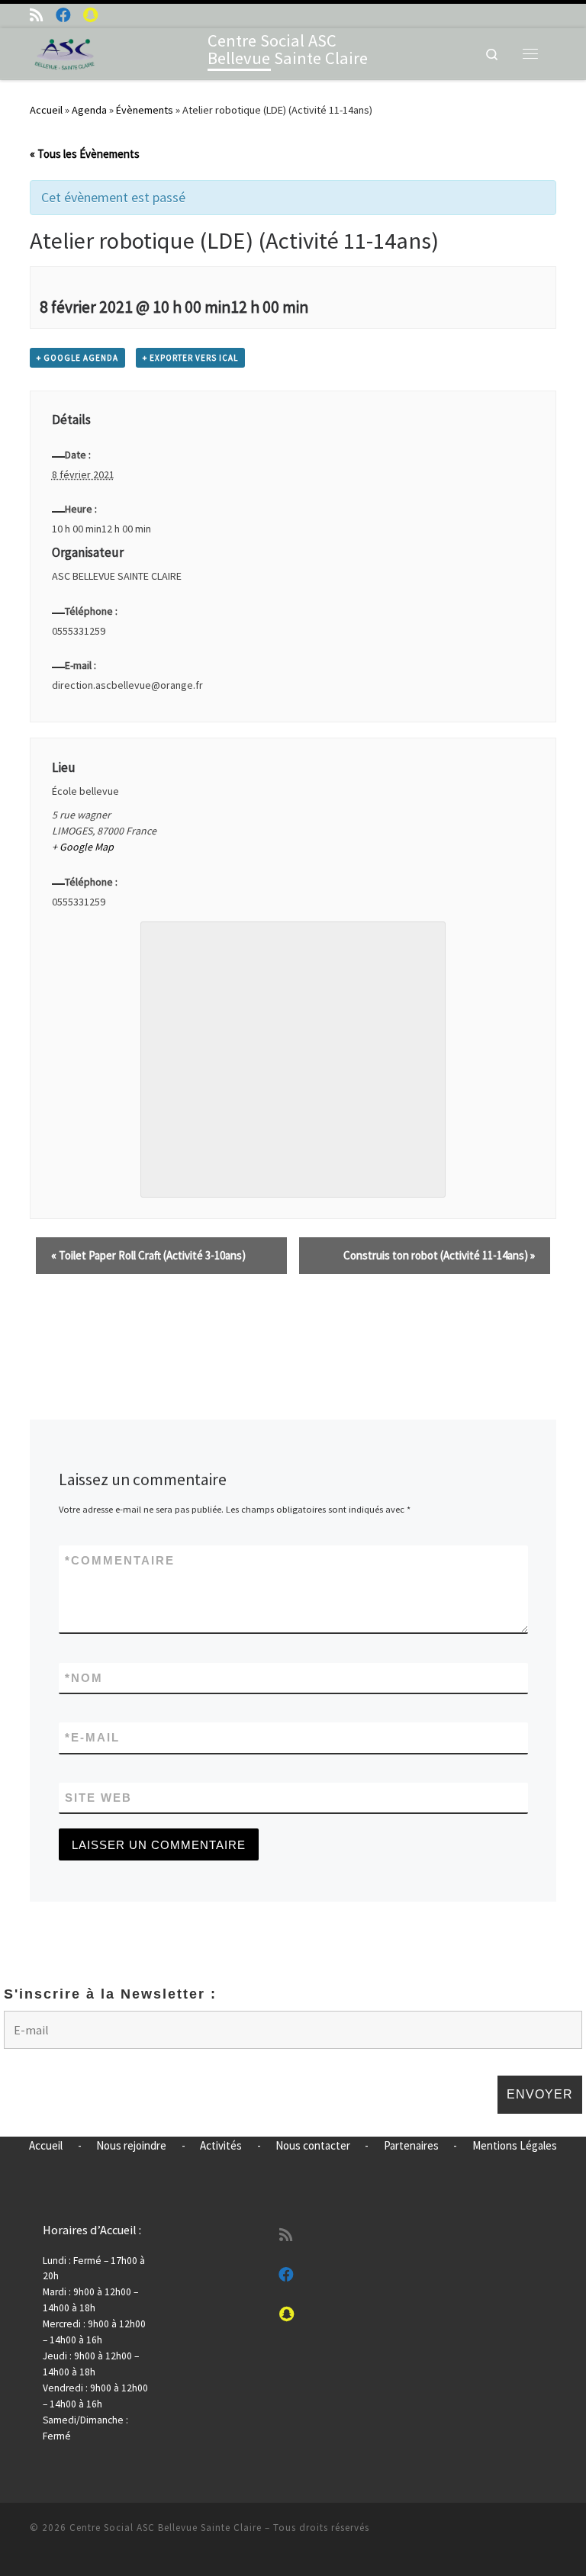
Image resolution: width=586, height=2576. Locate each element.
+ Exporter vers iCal (190, 358)
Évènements (145, 110)
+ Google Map (83, 847)
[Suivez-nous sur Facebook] (63, 15)
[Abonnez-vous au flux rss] (37, 15)
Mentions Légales (515, 2145)
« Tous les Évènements (85, 154)
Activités (221, 2145)
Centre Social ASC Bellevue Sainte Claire (166, 2528)
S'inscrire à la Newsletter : (110, 1994)
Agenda (89, 110)
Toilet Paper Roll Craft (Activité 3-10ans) (148, 1255)
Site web (98, 1798)
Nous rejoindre (131, 2145)
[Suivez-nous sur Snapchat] (90, 15)
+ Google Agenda (77, 358)
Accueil (46, 110)
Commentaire (120, 1560)
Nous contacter (313, 2145)
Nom (84, 1678)
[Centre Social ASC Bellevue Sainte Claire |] (65, 52)
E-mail (92, 1737)
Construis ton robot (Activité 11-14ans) (439, 1255)
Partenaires (411, 2145)
